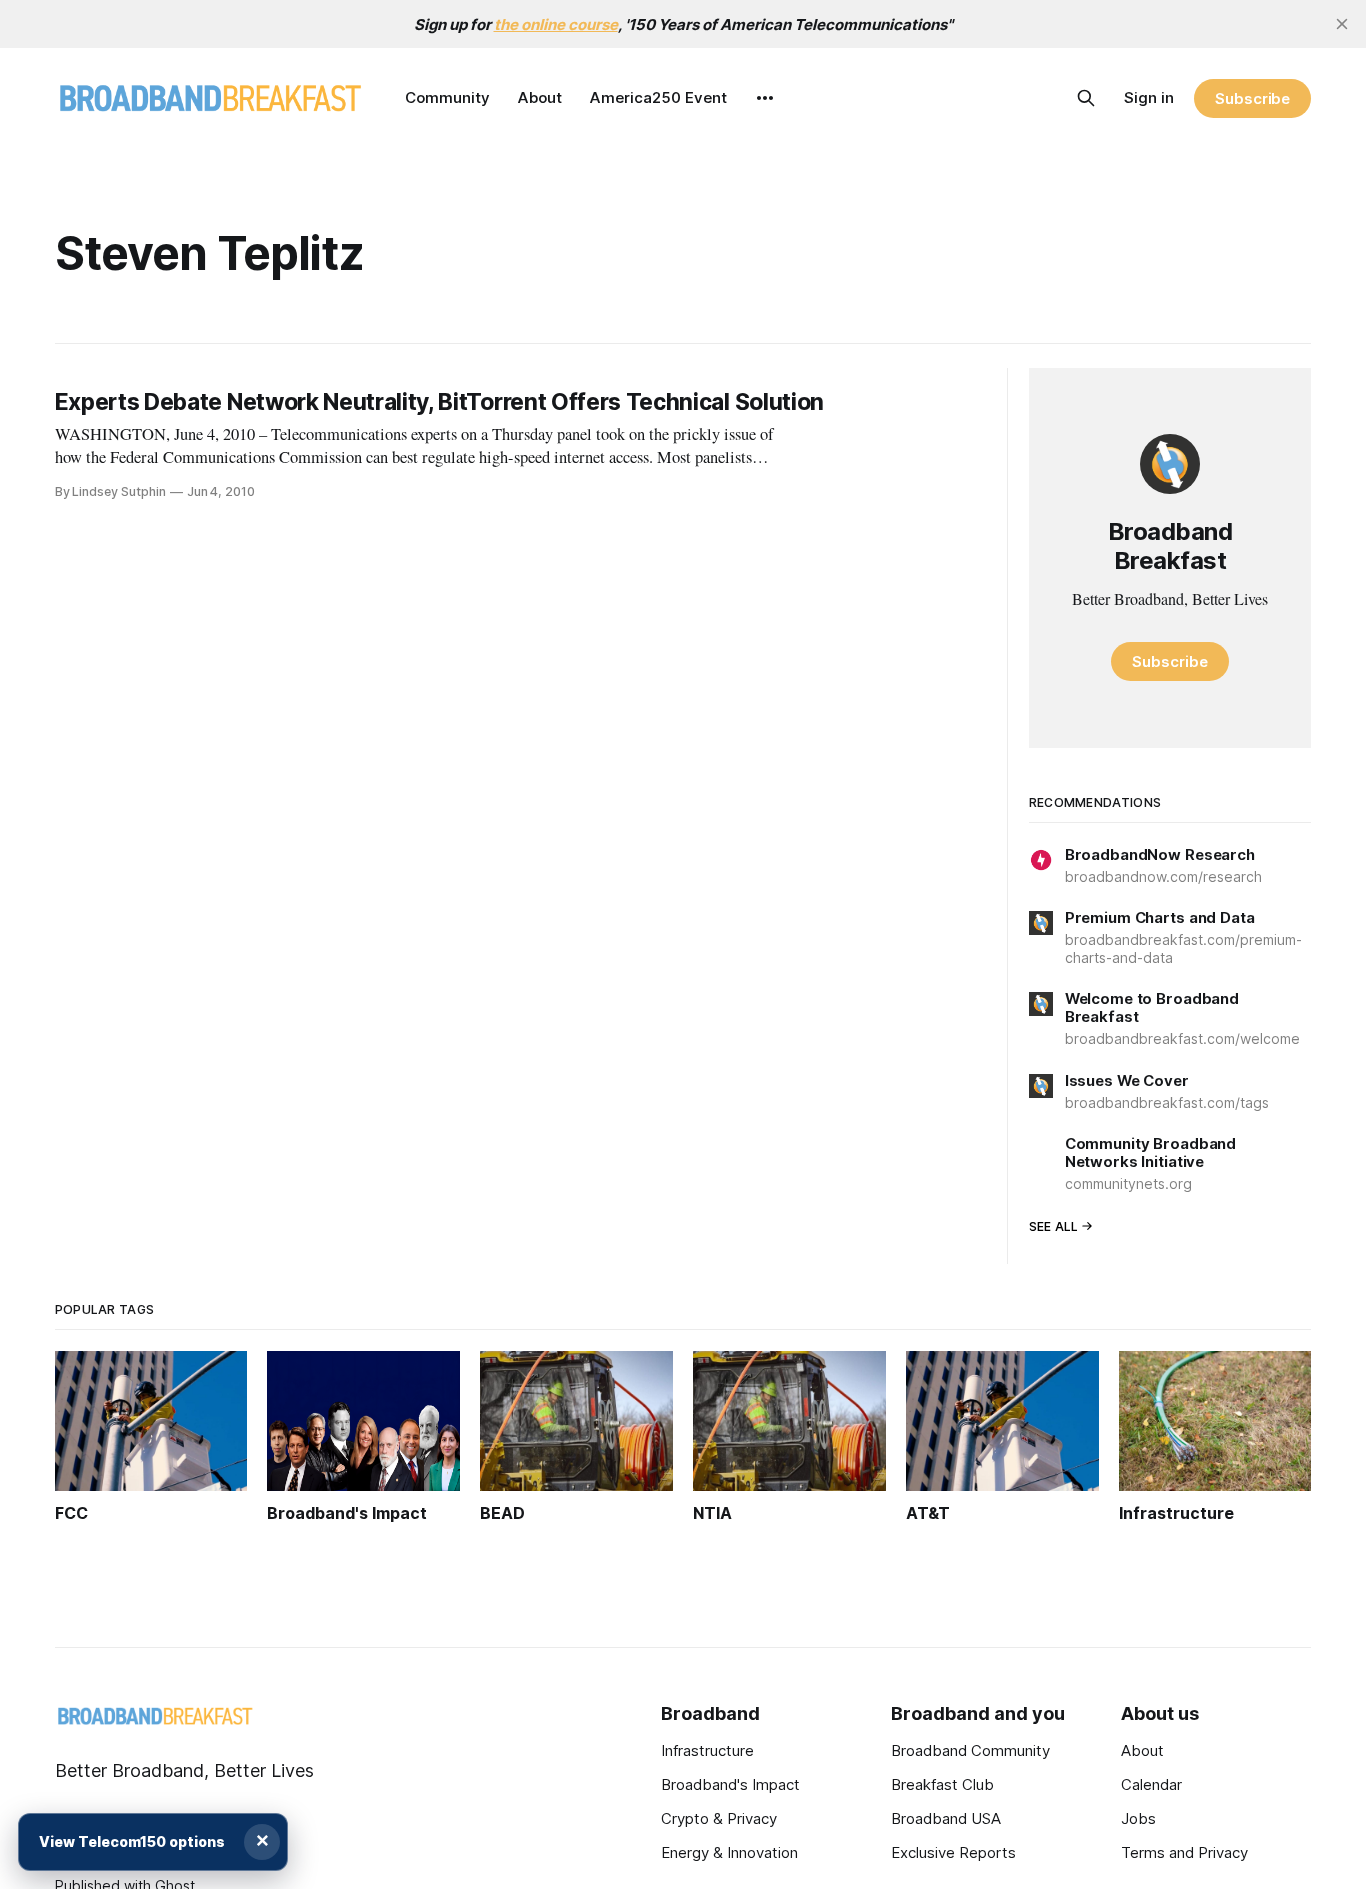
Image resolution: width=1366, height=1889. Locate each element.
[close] (1342, 24)
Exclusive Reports (953, 1852)
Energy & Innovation (729, 1852)
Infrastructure (707, 1750)
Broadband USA (946, 1818)
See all (1054, 1226)
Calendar (1151, 1784)
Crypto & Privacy (719, 1818)
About (540, 97)
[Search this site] (1086, 98)
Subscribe (1252, 98)
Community (447, 97)
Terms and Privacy (1184, 1852)
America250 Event (658, 97)
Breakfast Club (942, 1784)
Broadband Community (970, 1750)
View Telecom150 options (132, 1841)
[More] (765, 98)
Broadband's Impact (730, 1784)
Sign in (1149, 97)
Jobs (1138, 1818)
